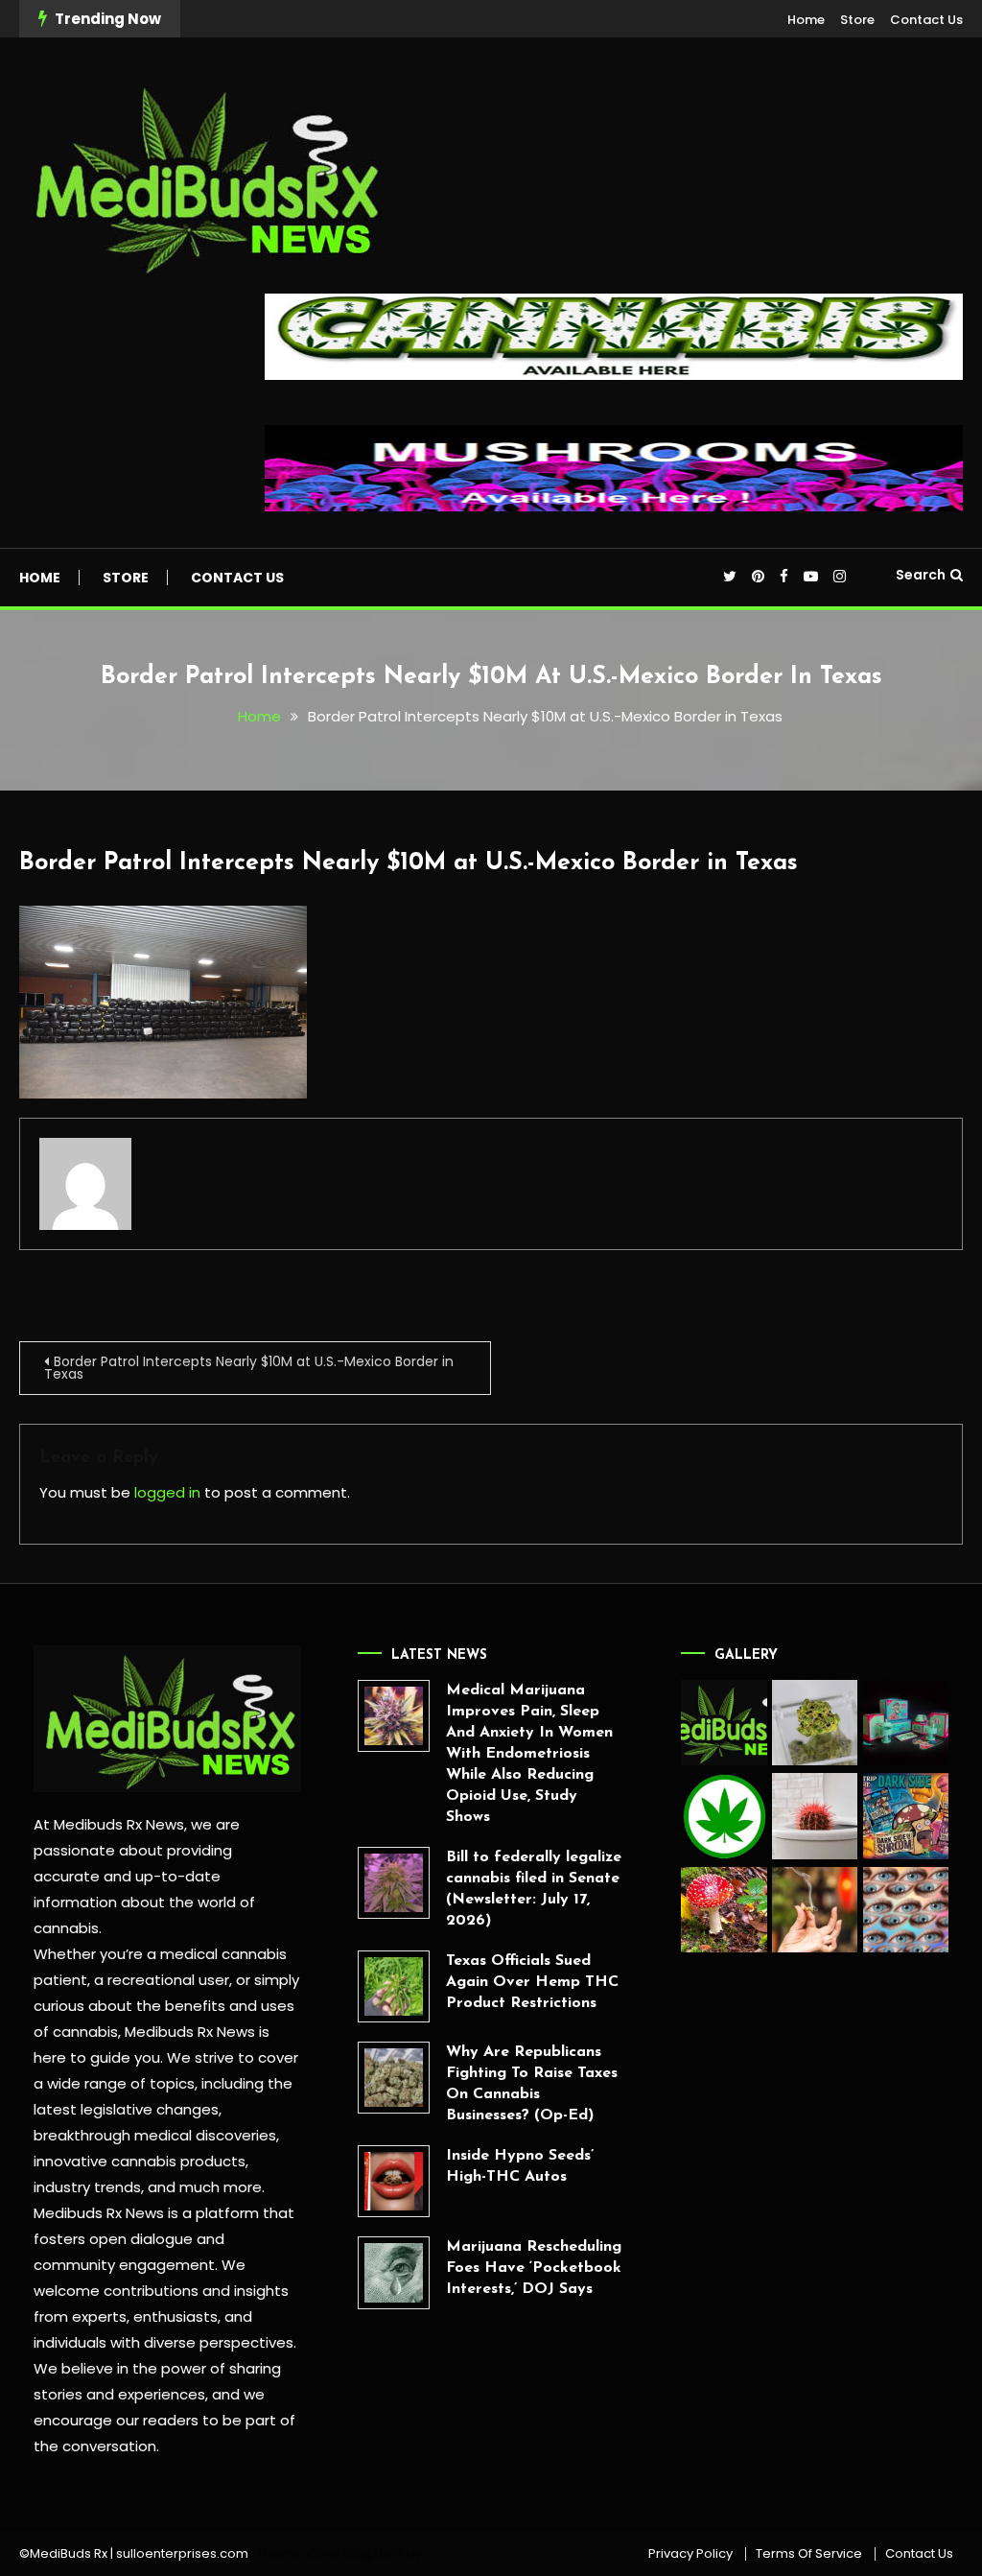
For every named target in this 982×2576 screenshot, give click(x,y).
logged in (167, 1492)
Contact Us (926, 20)
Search (921, 575)
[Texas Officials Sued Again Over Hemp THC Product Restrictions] (394, 1986)
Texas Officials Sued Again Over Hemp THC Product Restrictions (532, 1982)
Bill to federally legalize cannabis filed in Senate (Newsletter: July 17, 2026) (534, 1889)
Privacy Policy (690, 2554)
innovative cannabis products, (141, 2161)
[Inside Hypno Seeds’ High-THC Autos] (394, 2181)
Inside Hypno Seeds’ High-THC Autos (520, 2166)
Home (806, 20)
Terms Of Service (809, 2554)
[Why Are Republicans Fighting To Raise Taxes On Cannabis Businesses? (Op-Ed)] (394, 2078)
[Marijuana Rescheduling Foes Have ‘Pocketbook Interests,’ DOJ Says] (394, 2272)
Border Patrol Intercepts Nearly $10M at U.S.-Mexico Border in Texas (409, 863)
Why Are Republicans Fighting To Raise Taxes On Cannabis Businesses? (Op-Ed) (532, 2084)
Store (857, 20)
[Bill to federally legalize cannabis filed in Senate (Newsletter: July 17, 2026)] (394, 1883)
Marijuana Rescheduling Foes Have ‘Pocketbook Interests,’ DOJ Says (534, 2268)
